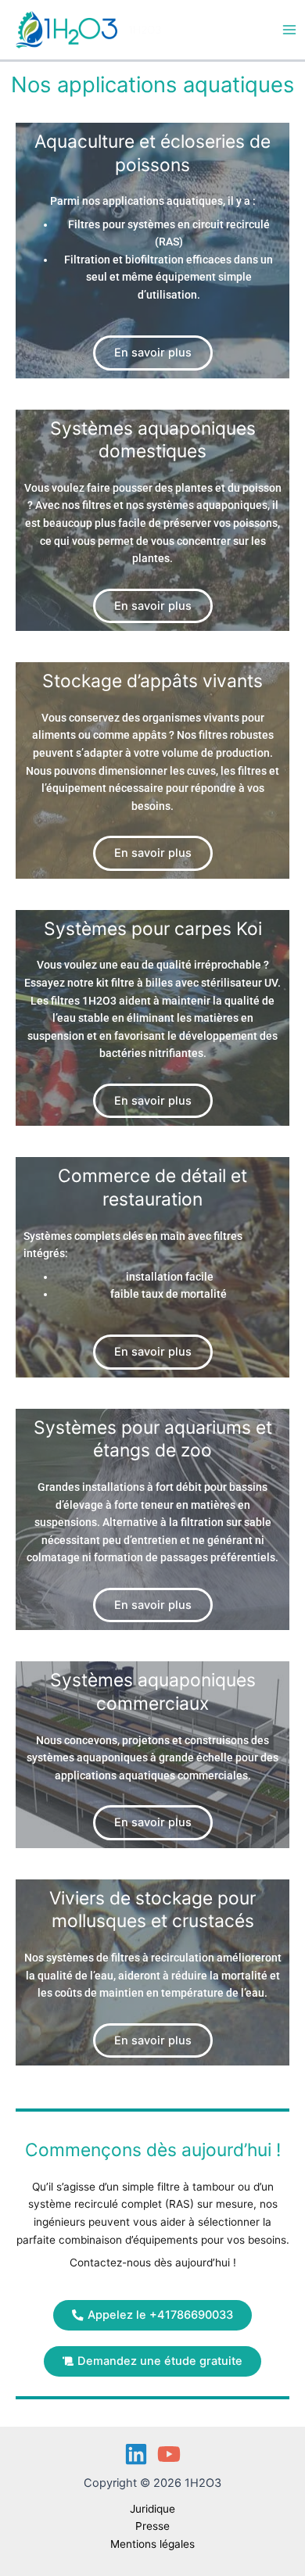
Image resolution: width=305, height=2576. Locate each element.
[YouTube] (169, 2454)
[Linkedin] (136, 2454)
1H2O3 (145, 30)
